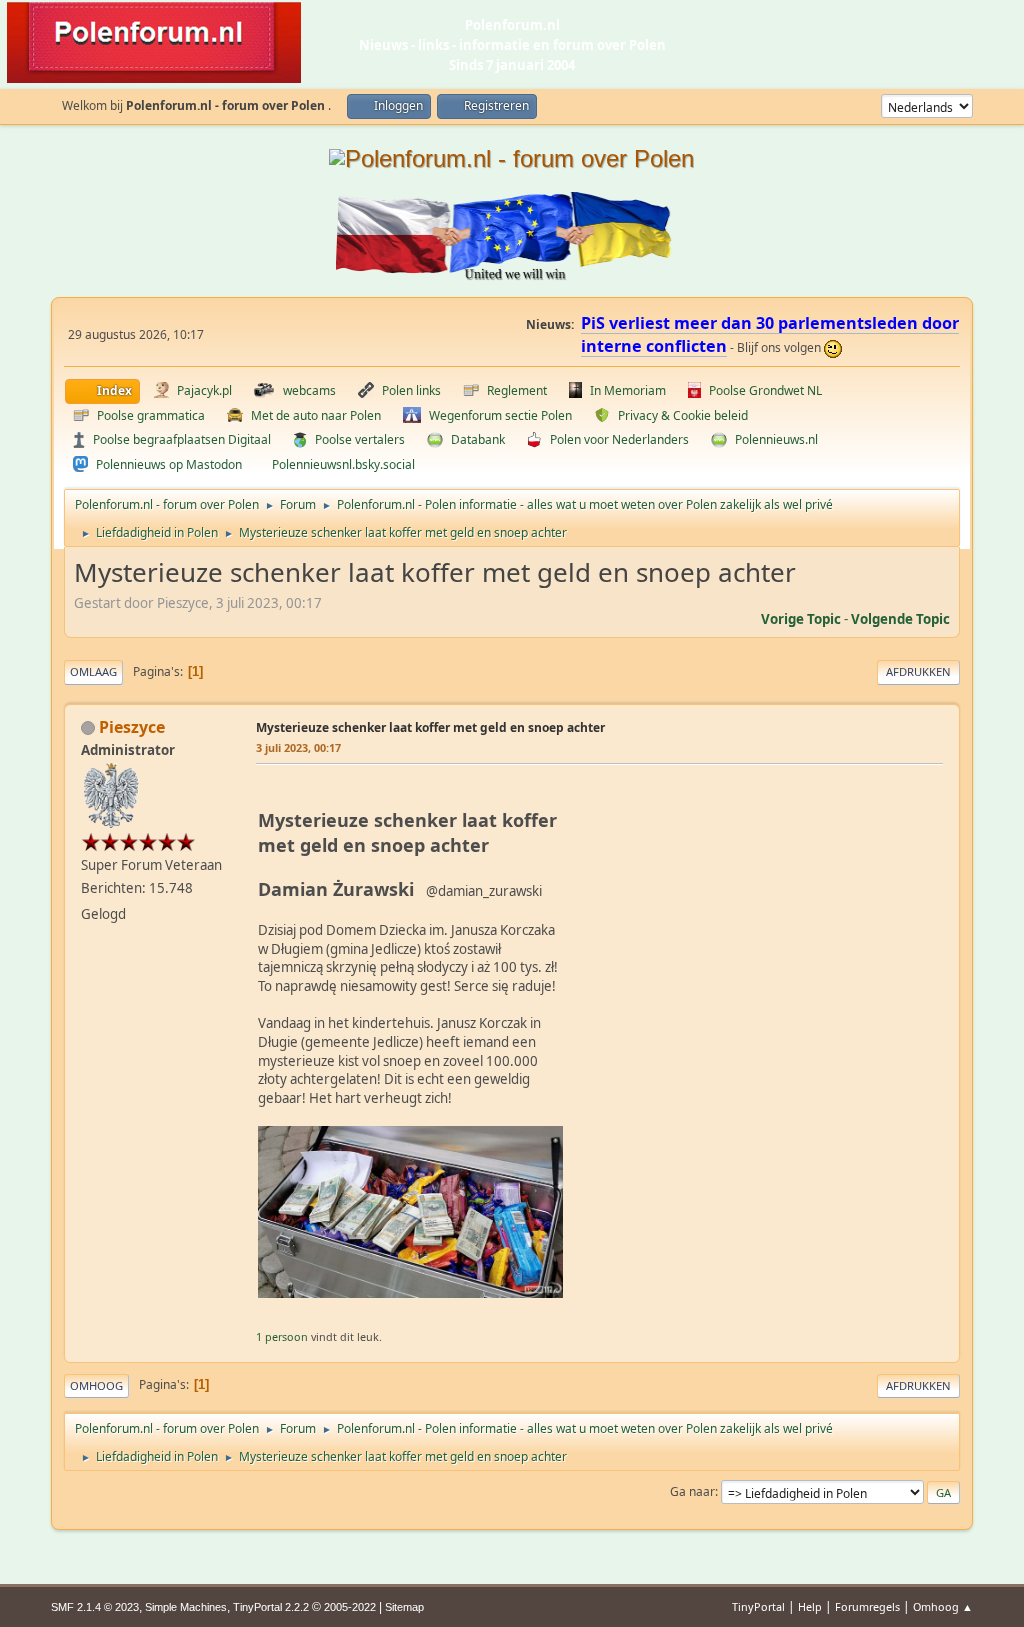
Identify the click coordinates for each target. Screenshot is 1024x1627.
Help (810, 1606)
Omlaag (93, 671)
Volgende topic (900, 619)
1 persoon (282, 1336)
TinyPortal (758, 1606)
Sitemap (404, 1607)
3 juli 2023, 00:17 (298, 747)
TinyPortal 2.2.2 (271, 1607)
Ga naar (692, 1491)
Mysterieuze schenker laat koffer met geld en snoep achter (430, 727)
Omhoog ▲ (943, 1606)
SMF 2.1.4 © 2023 (95, 1607)
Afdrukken (918, 671)
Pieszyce (132, 727)
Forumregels (867, 1606)
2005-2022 (350, 1607)
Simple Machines (186, 1607)
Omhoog (96, 1385)
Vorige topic (801, 619)
